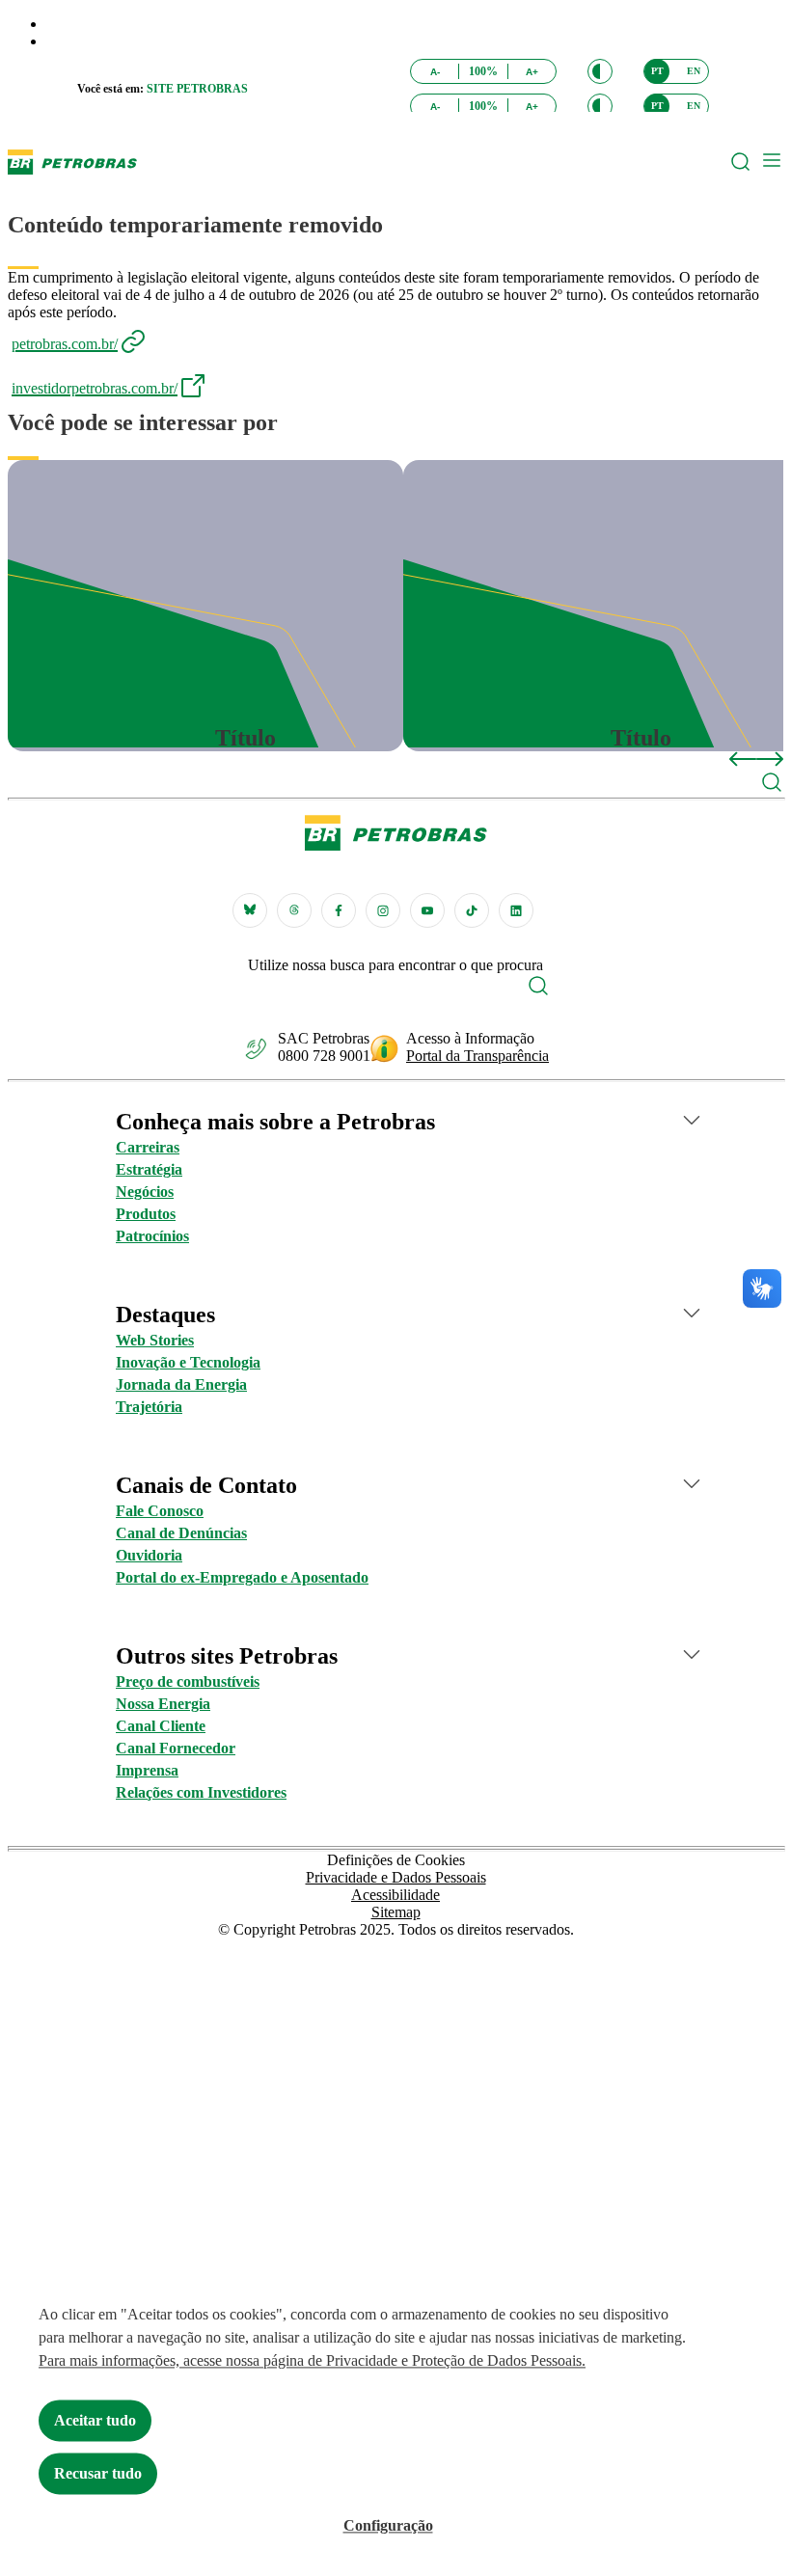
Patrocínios (152, 1236)
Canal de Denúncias (181, 1533)
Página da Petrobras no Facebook (339, 910)
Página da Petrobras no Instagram (383, 910)
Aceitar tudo (95, 2420)
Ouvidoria (149, 1555)
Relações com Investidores (201, 1792)
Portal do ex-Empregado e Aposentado (242, 1577)
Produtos (146, 1214)
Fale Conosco (160, 1511)
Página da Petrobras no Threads (294, 910)
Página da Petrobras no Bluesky (250, 910)
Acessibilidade (395, 1895)
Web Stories (155, 1340)
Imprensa (147, 1770)
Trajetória (149, 1407)
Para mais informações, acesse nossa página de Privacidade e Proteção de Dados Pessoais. (312, 2360)
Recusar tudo (98, 2473)
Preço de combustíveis (188, 1681)
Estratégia (149, 1169)
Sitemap (396, 1912)
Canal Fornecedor (176, 1748)
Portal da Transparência (477, 1056)
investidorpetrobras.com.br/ (95, 388)
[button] (600, 71)
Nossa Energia (163, 1704)
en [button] (694, 71)
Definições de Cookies (396, 1860)
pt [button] (657, 71)
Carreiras (148, 1147)
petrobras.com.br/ (65, 344)
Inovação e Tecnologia (188, 1362)
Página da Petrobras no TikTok (472, 910)
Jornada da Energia (181, 1384)
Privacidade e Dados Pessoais (396, 1877)
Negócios (145, 1192)
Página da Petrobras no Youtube (427, 910)
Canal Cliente (161, 1726)
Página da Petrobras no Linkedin (516, 910)
